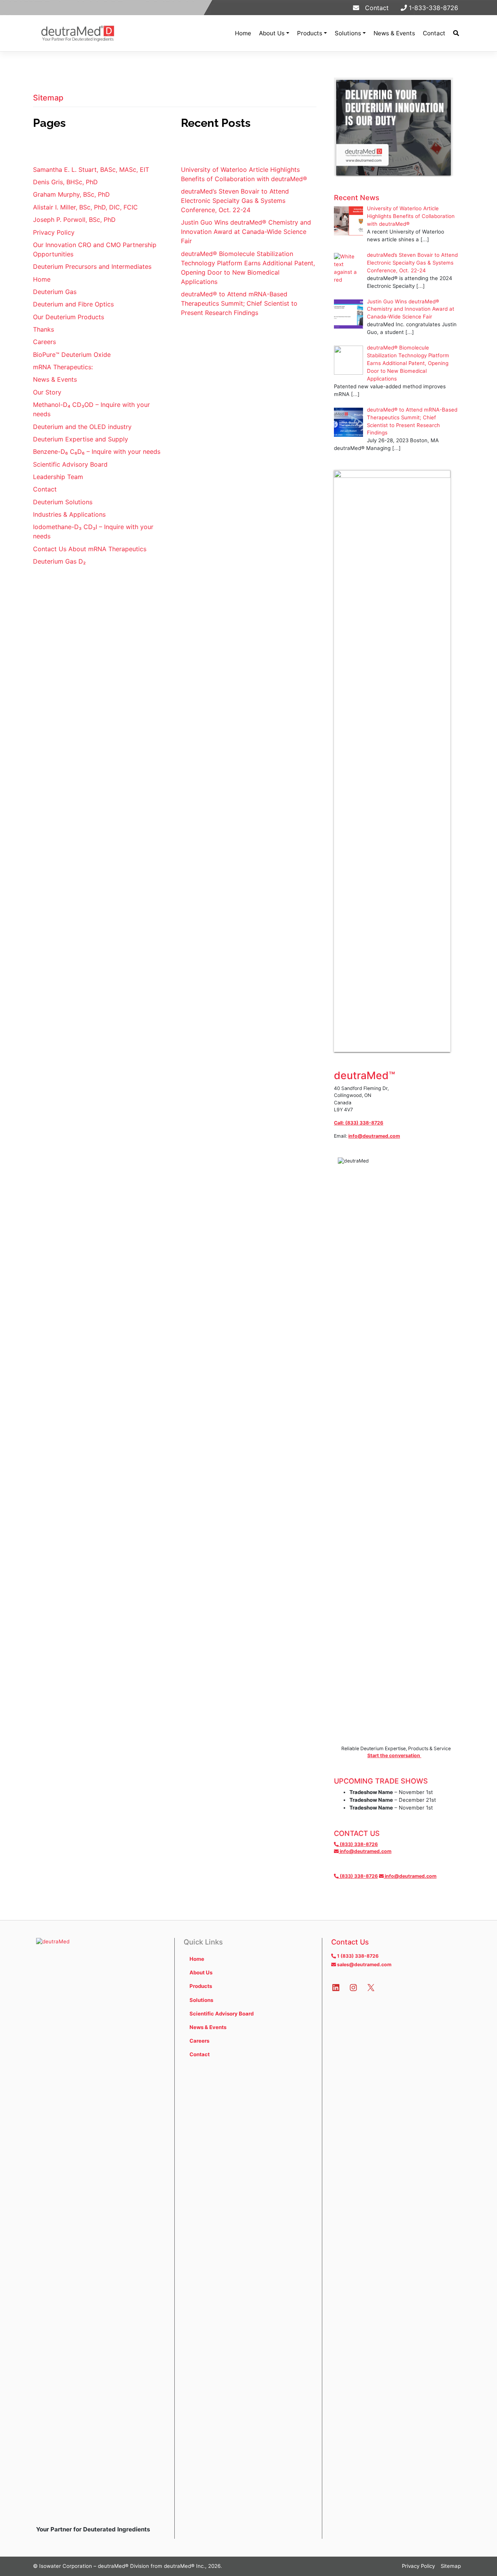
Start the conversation (394, 1755)
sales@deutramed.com (364, 1964)
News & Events (394, 33)
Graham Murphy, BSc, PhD (71, 194)
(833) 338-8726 (358, 1844)
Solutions (348, 33)
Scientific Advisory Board (70, 464)
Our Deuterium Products (69, 317)
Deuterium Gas (55, 292)
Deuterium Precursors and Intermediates (92, 266)
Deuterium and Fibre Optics (73, 304)
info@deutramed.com (374, 1136)
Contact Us (350, 1942)
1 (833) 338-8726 (357, 1956)
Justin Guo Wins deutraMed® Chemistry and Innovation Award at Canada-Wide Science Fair (246, 232)
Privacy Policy (54, 232)
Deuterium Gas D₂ (59, 561)
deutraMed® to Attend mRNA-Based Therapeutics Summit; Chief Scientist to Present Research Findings (239, 303)
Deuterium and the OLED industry (82, 427)
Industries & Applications (69, 514)
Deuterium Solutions (63, 502)
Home (243, 33)
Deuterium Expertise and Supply (81, 439)
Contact (374, 8)
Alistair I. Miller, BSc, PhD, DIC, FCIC (85, 207)
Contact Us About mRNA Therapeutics (90, 549)
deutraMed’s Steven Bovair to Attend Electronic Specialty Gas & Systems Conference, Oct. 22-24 (235, 201)
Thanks (43, 329)
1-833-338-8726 (433, 8)
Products (310, 33)
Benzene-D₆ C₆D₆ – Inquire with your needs (97, 452)
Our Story (47, 392)
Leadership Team (58, 477)
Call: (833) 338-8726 (359, 1123)
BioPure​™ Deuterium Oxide (72, 355)
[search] (456, 33)
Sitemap (451, 2566)
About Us (272, 33)
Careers (44, 342)
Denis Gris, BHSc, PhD (65, 182)
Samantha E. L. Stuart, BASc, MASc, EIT (91, 170)
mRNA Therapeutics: (63, 367)
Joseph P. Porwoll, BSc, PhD (74, 220)
